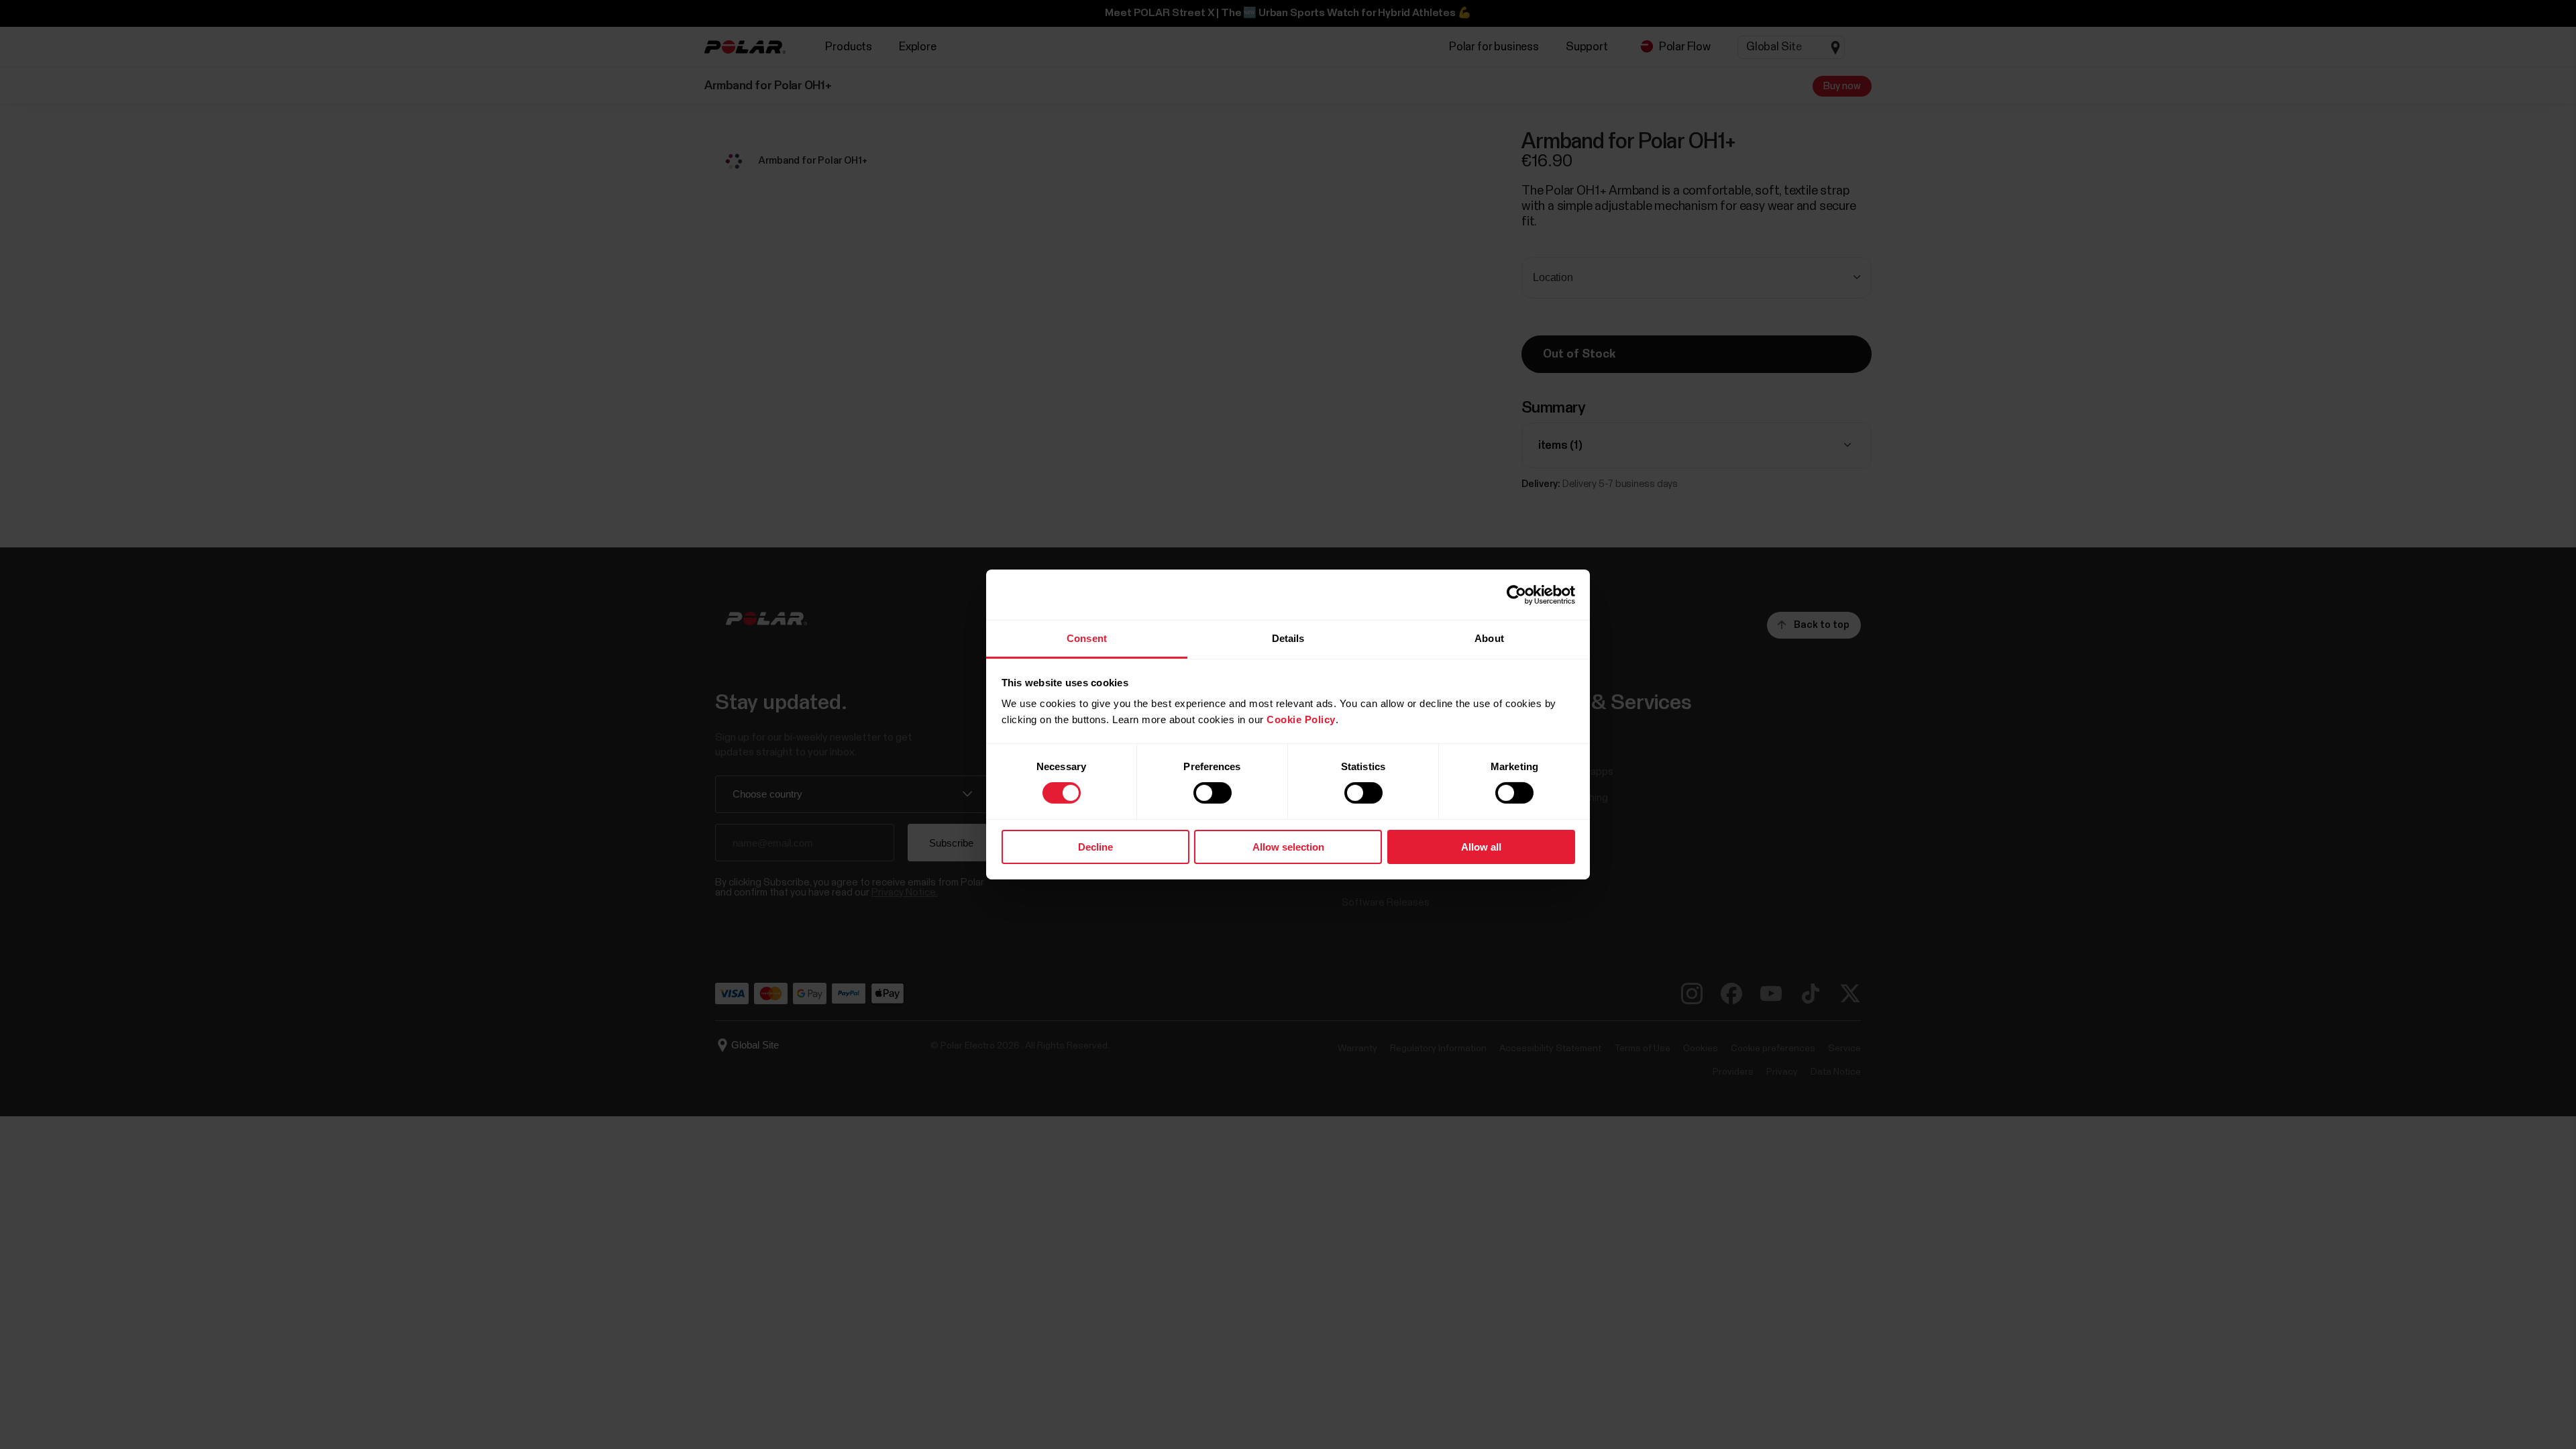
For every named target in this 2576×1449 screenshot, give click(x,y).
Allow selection (1288, 847)
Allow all (1481, 847)
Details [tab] (1288, 638)
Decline (1095, 847)
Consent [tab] (1087, 638)
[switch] (1213, 793)
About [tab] (1489, 638)
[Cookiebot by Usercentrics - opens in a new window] (1516, 594)
